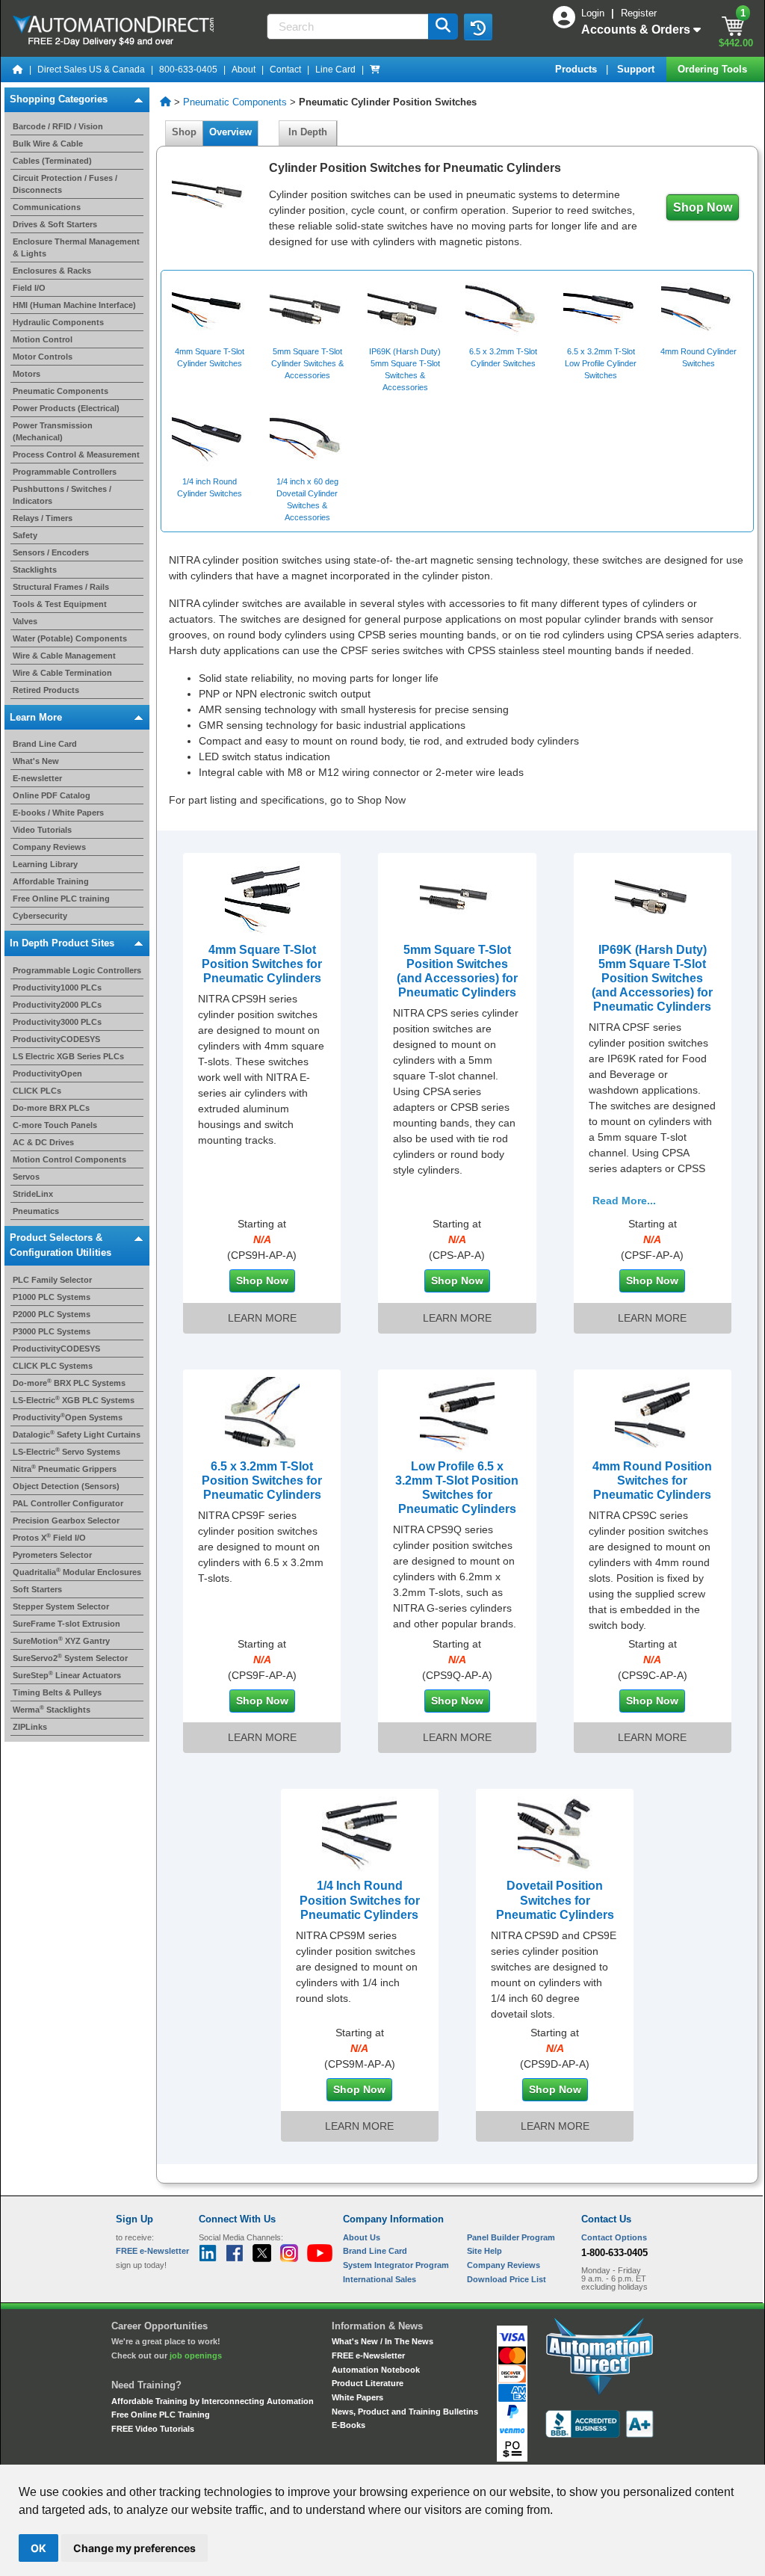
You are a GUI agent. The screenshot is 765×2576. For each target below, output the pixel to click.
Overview (230, 132)
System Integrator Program (396, 2265)
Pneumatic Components (61, 391)
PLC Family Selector (52, 1280)
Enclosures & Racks (52, 271)
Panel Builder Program (511, 2237)
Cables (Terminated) (52, 161)
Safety (25, 535)
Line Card (335, 70)
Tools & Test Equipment (60, 604)
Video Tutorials (42, 830)
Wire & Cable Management (64, 656)
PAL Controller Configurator (68, 1503)
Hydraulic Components (58, 322)
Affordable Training (51, 881)
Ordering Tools (714, 69)
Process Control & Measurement (76, 455)
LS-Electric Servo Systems (66, 1452)
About (244, 70)
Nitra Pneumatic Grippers (65, 1469)
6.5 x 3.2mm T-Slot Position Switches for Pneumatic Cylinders (262, 1480)
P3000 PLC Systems (52, 1331)
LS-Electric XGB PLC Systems (74, 1400)
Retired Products (46, 690)
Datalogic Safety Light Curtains (77, 1435)
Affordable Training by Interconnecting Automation (213, 2401)
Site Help (484, 2251)
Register (639, 13)
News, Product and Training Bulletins (405, 2412)
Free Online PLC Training (161, 2415)
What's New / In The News (382, 2341)
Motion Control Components (69, 1159)
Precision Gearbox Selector (66, 1520)
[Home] (18, 70)
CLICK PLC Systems (53, 1366)
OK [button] (38, 2548)
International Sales (380, 2279)
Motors (27, 374)
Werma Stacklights (52, 1710)
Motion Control (43, 339)
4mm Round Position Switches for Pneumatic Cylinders (652, 1480)
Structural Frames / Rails (61, 587)
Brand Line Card (45, 744)
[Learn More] (262, 896)
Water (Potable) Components (70, 638)
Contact (285, 70)
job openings (196, 2355)
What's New (36, 761)
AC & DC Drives (43, 1142)
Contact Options (614, 2237)
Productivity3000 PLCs (57, 1022)
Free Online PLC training (61, 899)
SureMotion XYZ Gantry (61, 1641)
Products (577, 69)
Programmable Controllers (65, 472)
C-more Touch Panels (55, 1125)
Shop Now (703, 207)
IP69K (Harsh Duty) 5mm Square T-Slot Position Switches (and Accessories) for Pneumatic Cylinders (652, 979)
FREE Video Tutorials (153, 2429)
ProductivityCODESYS (56, 1039)
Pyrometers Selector (52, 1555)
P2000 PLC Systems (52, 1314)
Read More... (624, 1201)
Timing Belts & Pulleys (57, 1692)
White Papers (357, 2397)
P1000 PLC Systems (52, 1297)
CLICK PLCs (37, 1091)
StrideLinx (33, 1194)
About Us (362, 2237)
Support (637, 69)
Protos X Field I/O (49, 1538)
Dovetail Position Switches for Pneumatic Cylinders (555, 1900)
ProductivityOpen (47, 1073)
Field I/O (29, 288)
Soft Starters (37, 1589)
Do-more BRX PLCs (51, 1108)
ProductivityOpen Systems (68, 1417)
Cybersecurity (40, 916)
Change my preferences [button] (134, 2548)
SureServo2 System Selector (70, 1658)
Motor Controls (43, 357)
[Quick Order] (375, 70)
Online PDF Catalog (52, 795)
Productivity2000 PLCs (57, 1005)
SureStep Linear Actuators (67, 1675)
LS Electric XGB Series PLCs (68, 1056)
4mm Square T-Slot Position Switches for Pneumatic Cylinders (262, 964)
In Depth (308, 132)
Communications (47, 207)
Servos (26, 1177)
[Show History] (478, 27)
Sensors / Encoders (51, 552)
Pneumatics (36, 1211)
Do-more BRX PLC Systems (69, 1383)
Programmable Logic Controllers (77, 970)
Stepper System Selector (61, 1606)
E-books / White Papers (58, 813)
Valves (25, 621)
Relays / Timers (43, 518)
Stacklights (35, 570)
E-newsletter (37, 778)
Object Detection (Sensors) (66, 1486)
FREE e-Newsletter (368, 2355)
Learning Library (45, 864)
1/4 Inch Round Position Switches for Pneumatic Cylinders (360, 1900)
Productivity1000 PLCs (57, 987)
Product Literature (368, 2383)
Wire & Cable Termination (62, 673)
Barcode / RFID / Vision (58, 126)
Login (594, 13)
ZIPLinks (30, 1727)
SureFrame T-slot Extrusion (66, 1624)
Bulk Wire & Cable (48, 144)
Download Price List (507, 2279)
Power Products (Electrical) (66, 408)
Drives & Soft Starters (55, 224)
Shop (184, 132)
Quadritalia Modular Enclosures (77, 1572)
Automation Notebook (376, 2370)
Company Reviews (49, 847)
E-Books (349, 2425)
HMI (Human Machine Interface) (74, 305)
